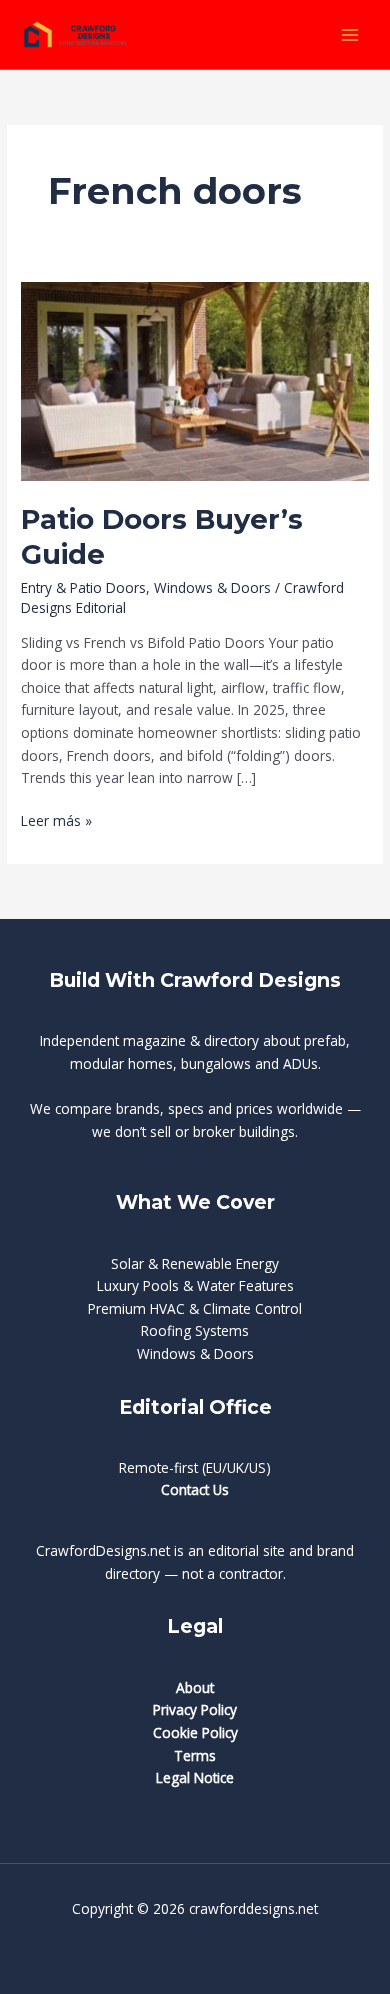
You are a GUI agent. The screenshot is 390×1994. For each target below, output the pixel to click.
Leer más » (56, 821)
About (195, 1687)
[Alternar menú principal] (350, 34)
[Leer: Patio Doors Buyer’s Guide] (195, 379)
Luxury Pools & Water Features (195, 1285)
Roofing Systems (195, 1330)
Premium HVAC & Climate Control (195, 1308)
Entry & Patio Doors (83, 587)
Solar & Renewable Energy (195, 1263)
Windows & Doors (212, 587)
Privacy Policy (195, 1709)
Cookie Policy (195, 1732)
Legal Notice (195, 1777)
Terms (195, 1755)
